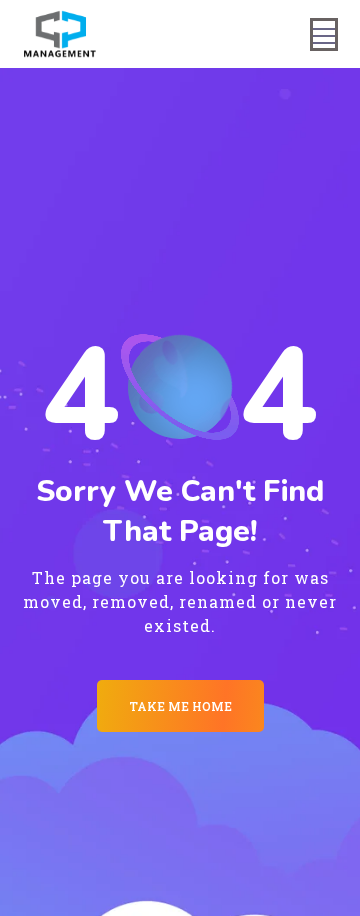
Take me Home (180, 706)
